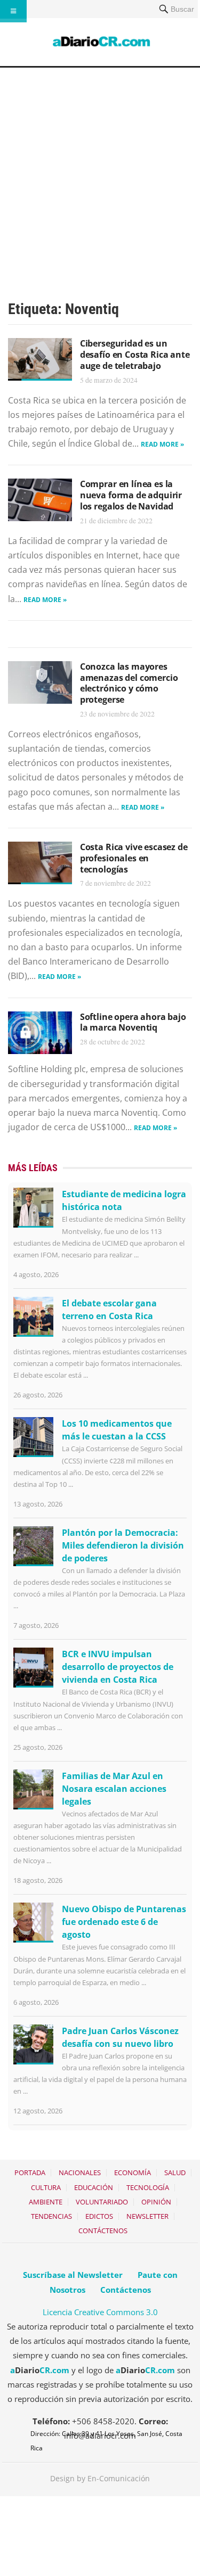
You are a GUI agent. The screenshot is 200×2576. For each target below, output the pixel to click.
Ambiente (46, 2202)
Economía (133, 2172)
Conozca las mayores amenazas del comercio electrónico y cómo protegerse (129, 683)
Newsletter (147, 2216)
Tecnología (148, 2187)
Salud (175, 2172)
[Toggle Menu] (13, 11)
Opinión (156, 2202)
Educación (94, 2187)
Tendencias (51, 2216)
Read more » (162, 444)
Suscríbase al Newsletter (73, 2275)
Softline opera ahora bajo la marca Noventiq (133, 1022)
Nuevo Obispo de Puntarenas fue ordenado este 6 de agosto (124, 1922)
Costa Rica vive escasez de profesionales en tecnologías (134, 858)
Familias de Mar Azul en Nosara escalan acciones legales (114, 1789)
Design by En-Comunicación (100, 2478)
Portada (30, 2172)
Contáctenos (103, 2231)
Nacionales (80, 2172)
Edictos (99, 2216)
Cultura (46, 2187)
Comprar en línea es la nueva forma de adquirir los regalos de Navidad (131, 495)
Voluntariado (102, 2202)
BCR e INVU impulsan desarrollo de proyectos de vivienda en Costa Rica (118, 1667)
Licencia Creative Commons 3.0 (100, 2312)
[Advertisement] (100, 173)
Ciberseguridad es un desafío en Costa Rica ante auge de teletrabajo (135, 355)
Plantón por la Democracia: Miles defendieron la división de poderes (123, 1545)
